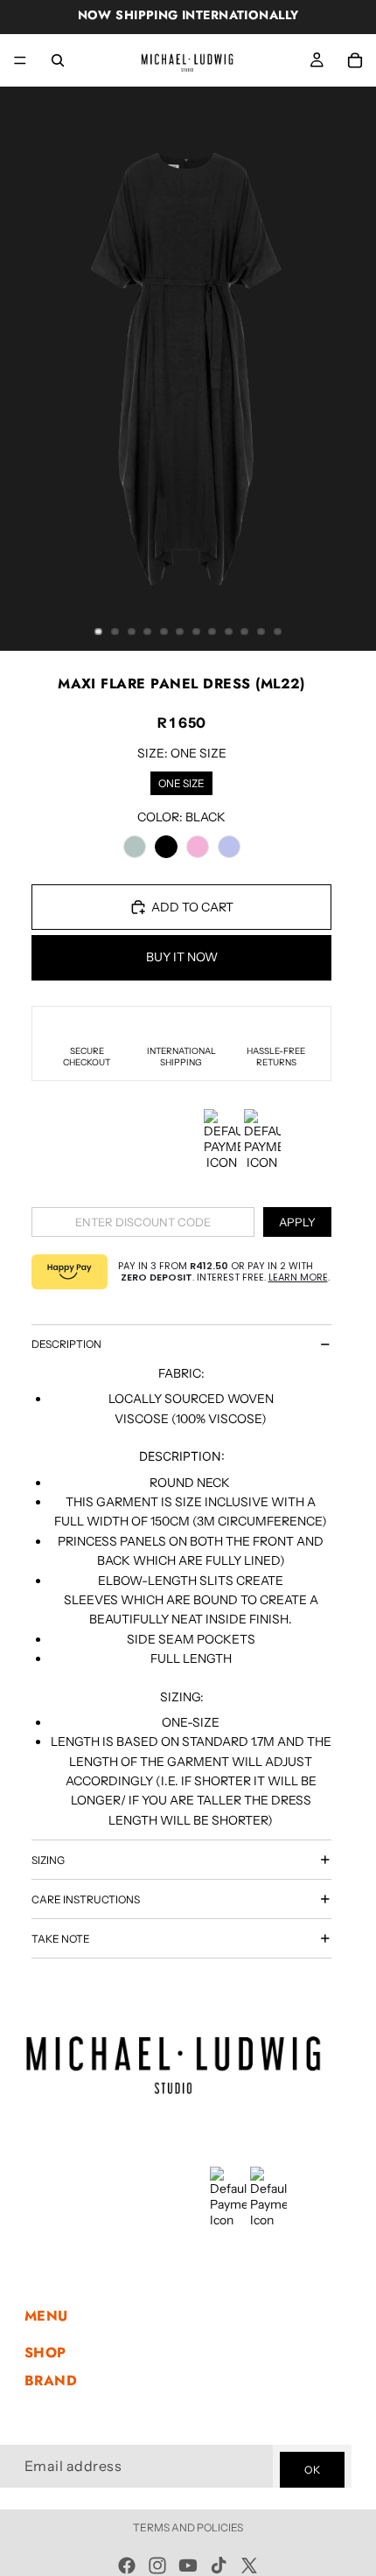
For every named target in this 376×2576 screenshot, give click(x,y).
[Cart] (355, 60)
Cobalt (229, 847)
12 (277, 632)
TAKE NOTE (61, 1939)
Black (166, 847)
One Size (181, 781)
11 (261, 632)
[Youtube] (188, 2566)
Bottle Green (135, 847)
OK (312, 2469)
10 (245, 632)
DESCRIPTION (66, 1344)
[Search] (58, 60)
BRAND (51, 2380)
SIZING (48, 1860)
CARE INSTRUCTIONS (86, 1899)
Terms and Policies (188, 2527)
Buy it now (182, 957)
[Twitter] (249, 2566)
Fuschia (198, 847)
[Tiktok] (219, 2566)
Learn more (298, 1277)
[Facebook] (127, 2566)
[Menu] (20, 60)
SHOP (45, 2353)
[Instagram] (157, 2566)
